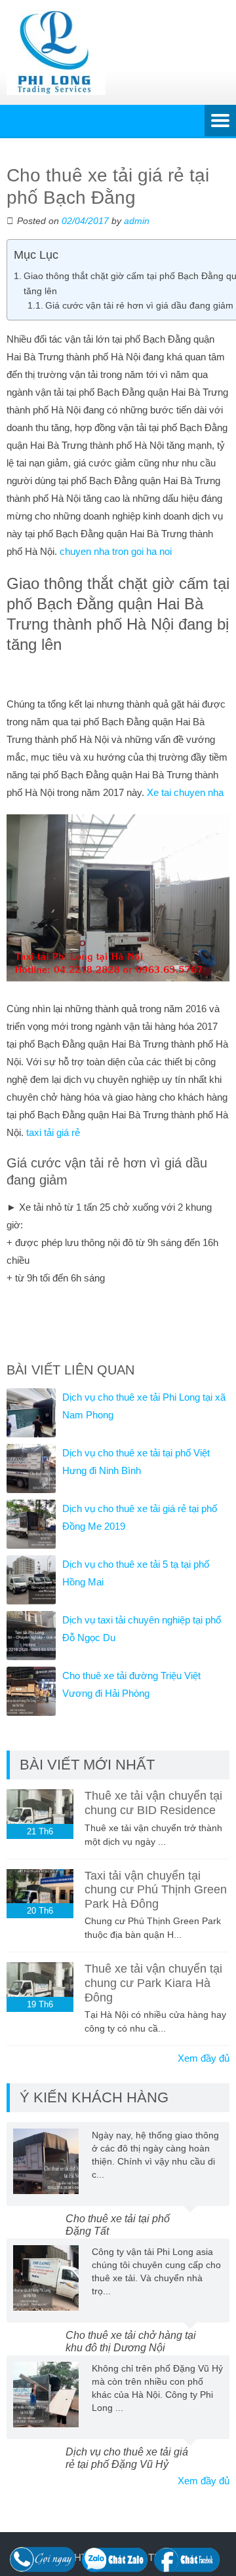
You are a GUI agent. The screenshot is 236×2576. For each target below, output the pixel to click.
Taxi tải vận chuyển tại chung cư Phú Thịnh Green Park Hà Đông (156, 1890)
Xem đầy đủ (204, 2058)
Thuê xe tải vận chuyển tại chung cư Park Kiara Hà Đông (153, 1983)
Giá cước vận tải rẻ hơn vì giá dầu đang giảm (139, 306)
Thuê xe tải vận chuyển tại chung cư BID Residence (153, 1803)
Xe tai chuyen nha (185, 792)
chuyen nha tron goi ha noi (116, 551)
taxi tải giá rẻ (53, 1132)
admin (137, 221)
